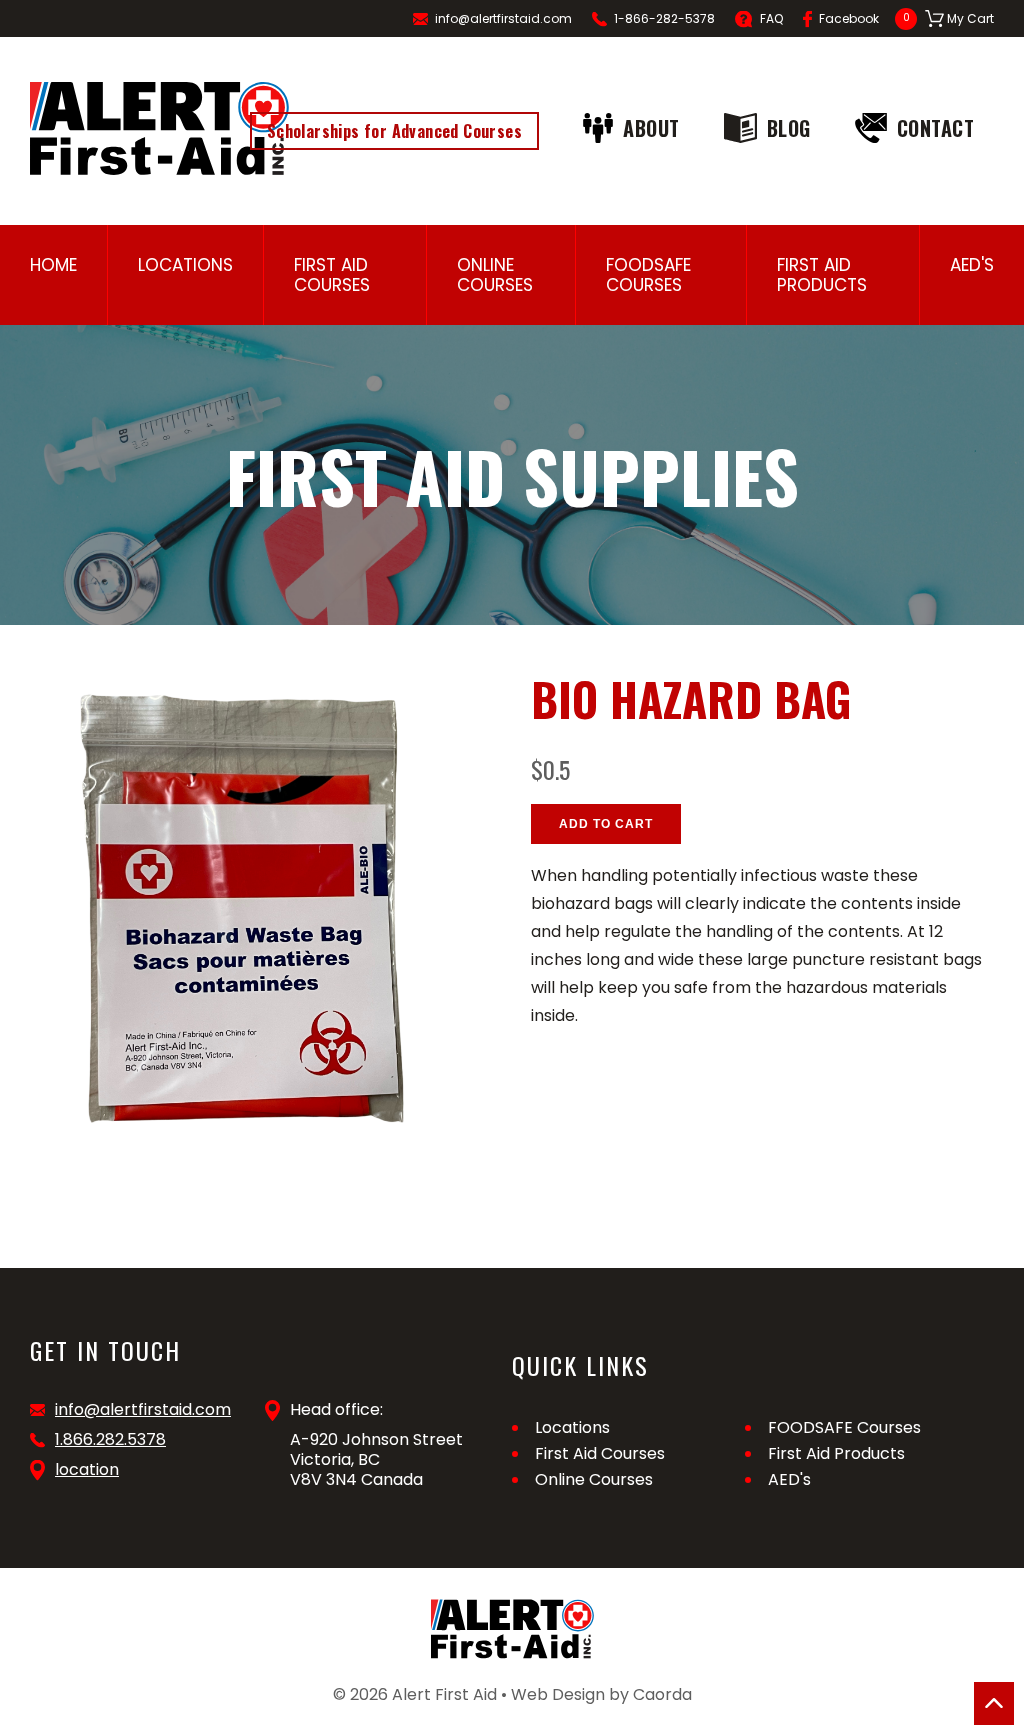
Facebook (849, 18)
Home (53, 265)
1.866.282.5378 (110, 1440)
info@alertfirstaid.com (503, 18)
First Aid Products (822, 275)
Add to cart (606, 824)
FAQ (771, 18)
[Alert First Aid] (159, 128)
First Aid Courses (332, 275)
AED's (972, 265)
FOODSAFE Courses (648, 275)
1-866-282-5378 (664, 18)
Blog (789, 128)
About (651, 128)
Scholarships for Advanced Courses (394, 131)
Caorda (662, 1694)
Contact (936, 128)
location (87, 1470)
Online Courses (495, 275)
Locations (185, 265)
